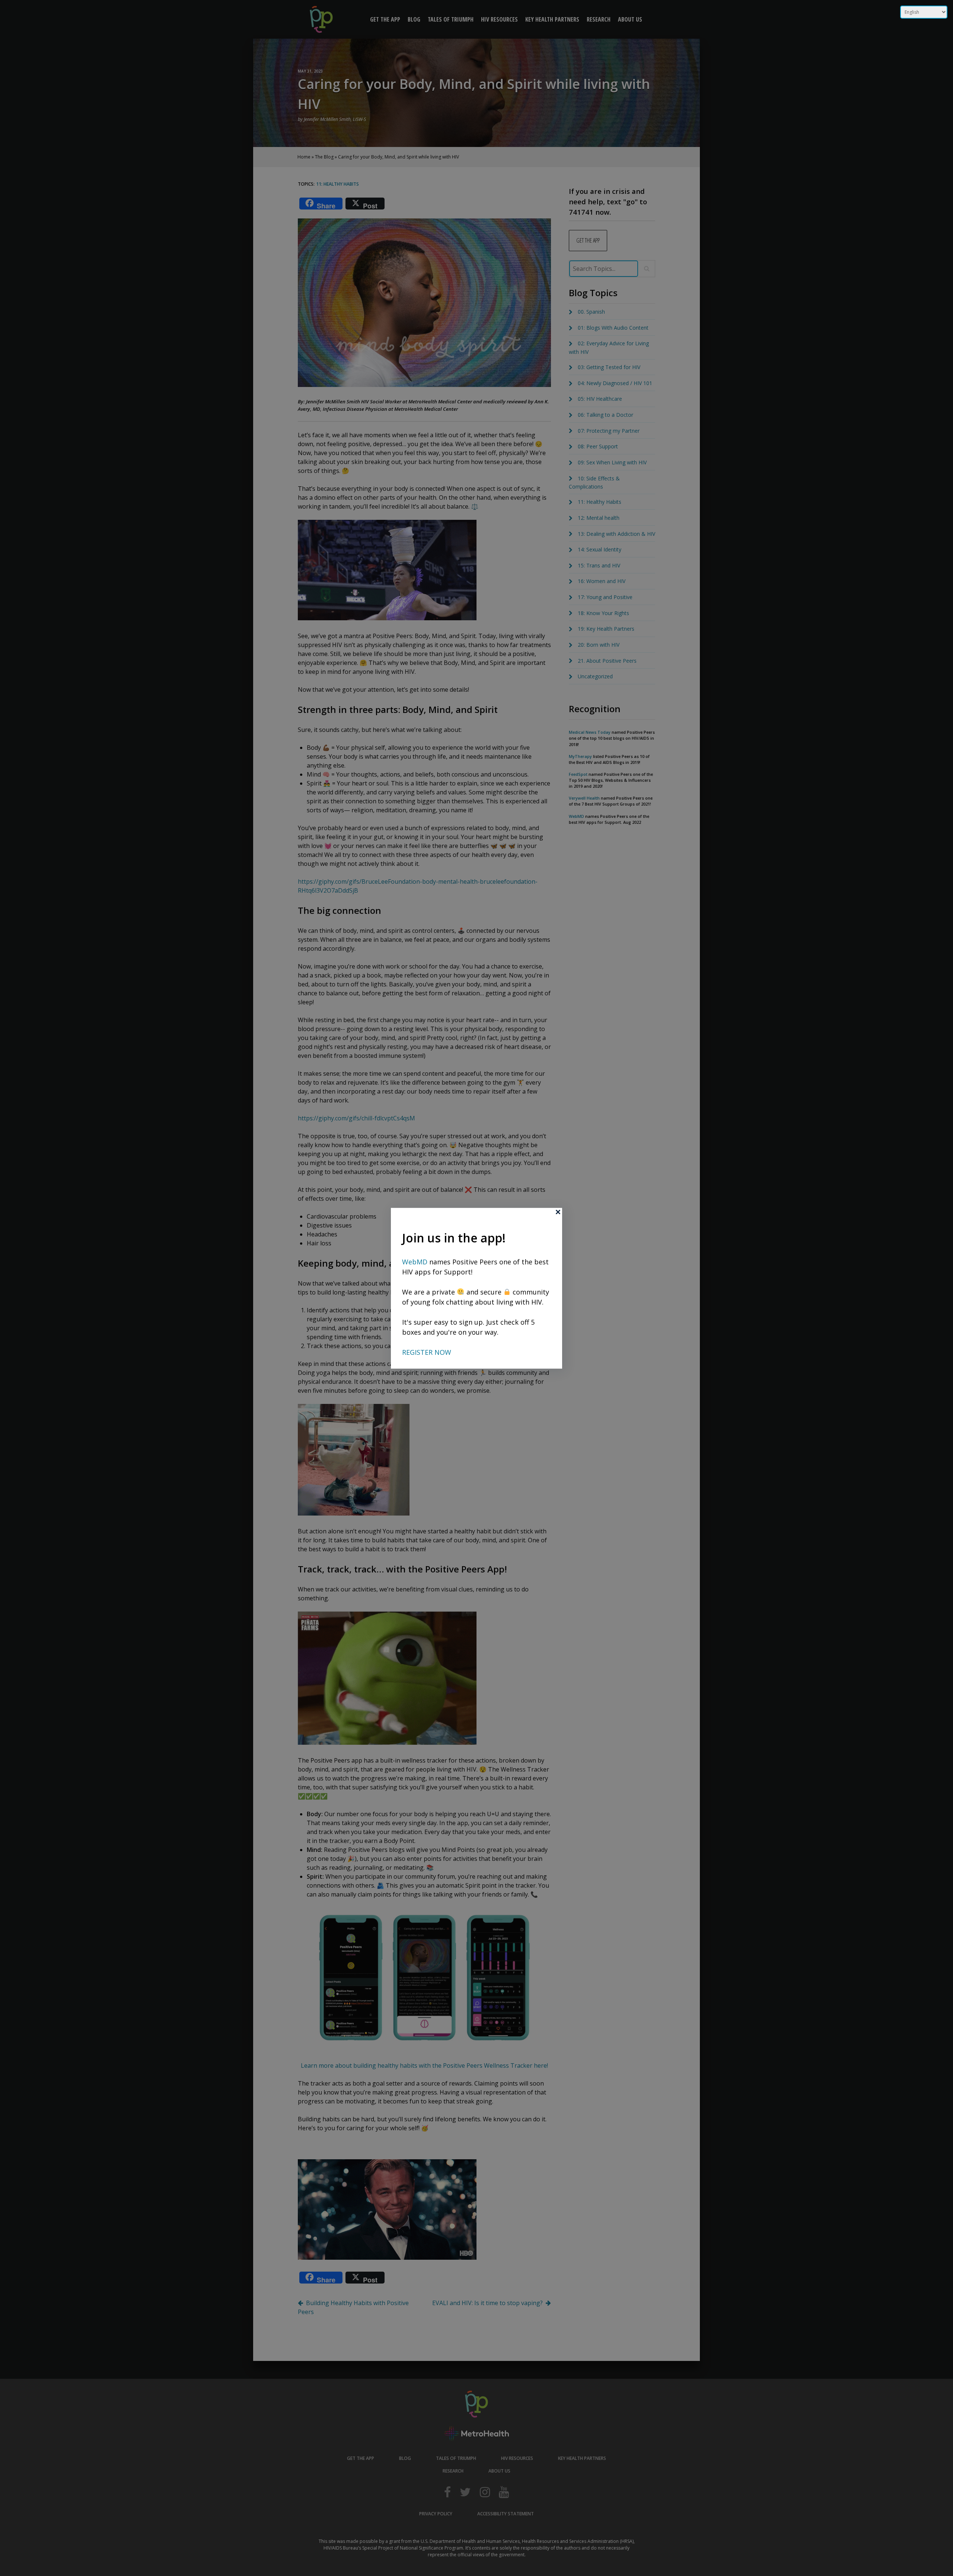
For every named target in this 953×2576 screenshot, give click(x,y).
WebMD (416, 1261)
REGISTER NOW (427, 1352)
